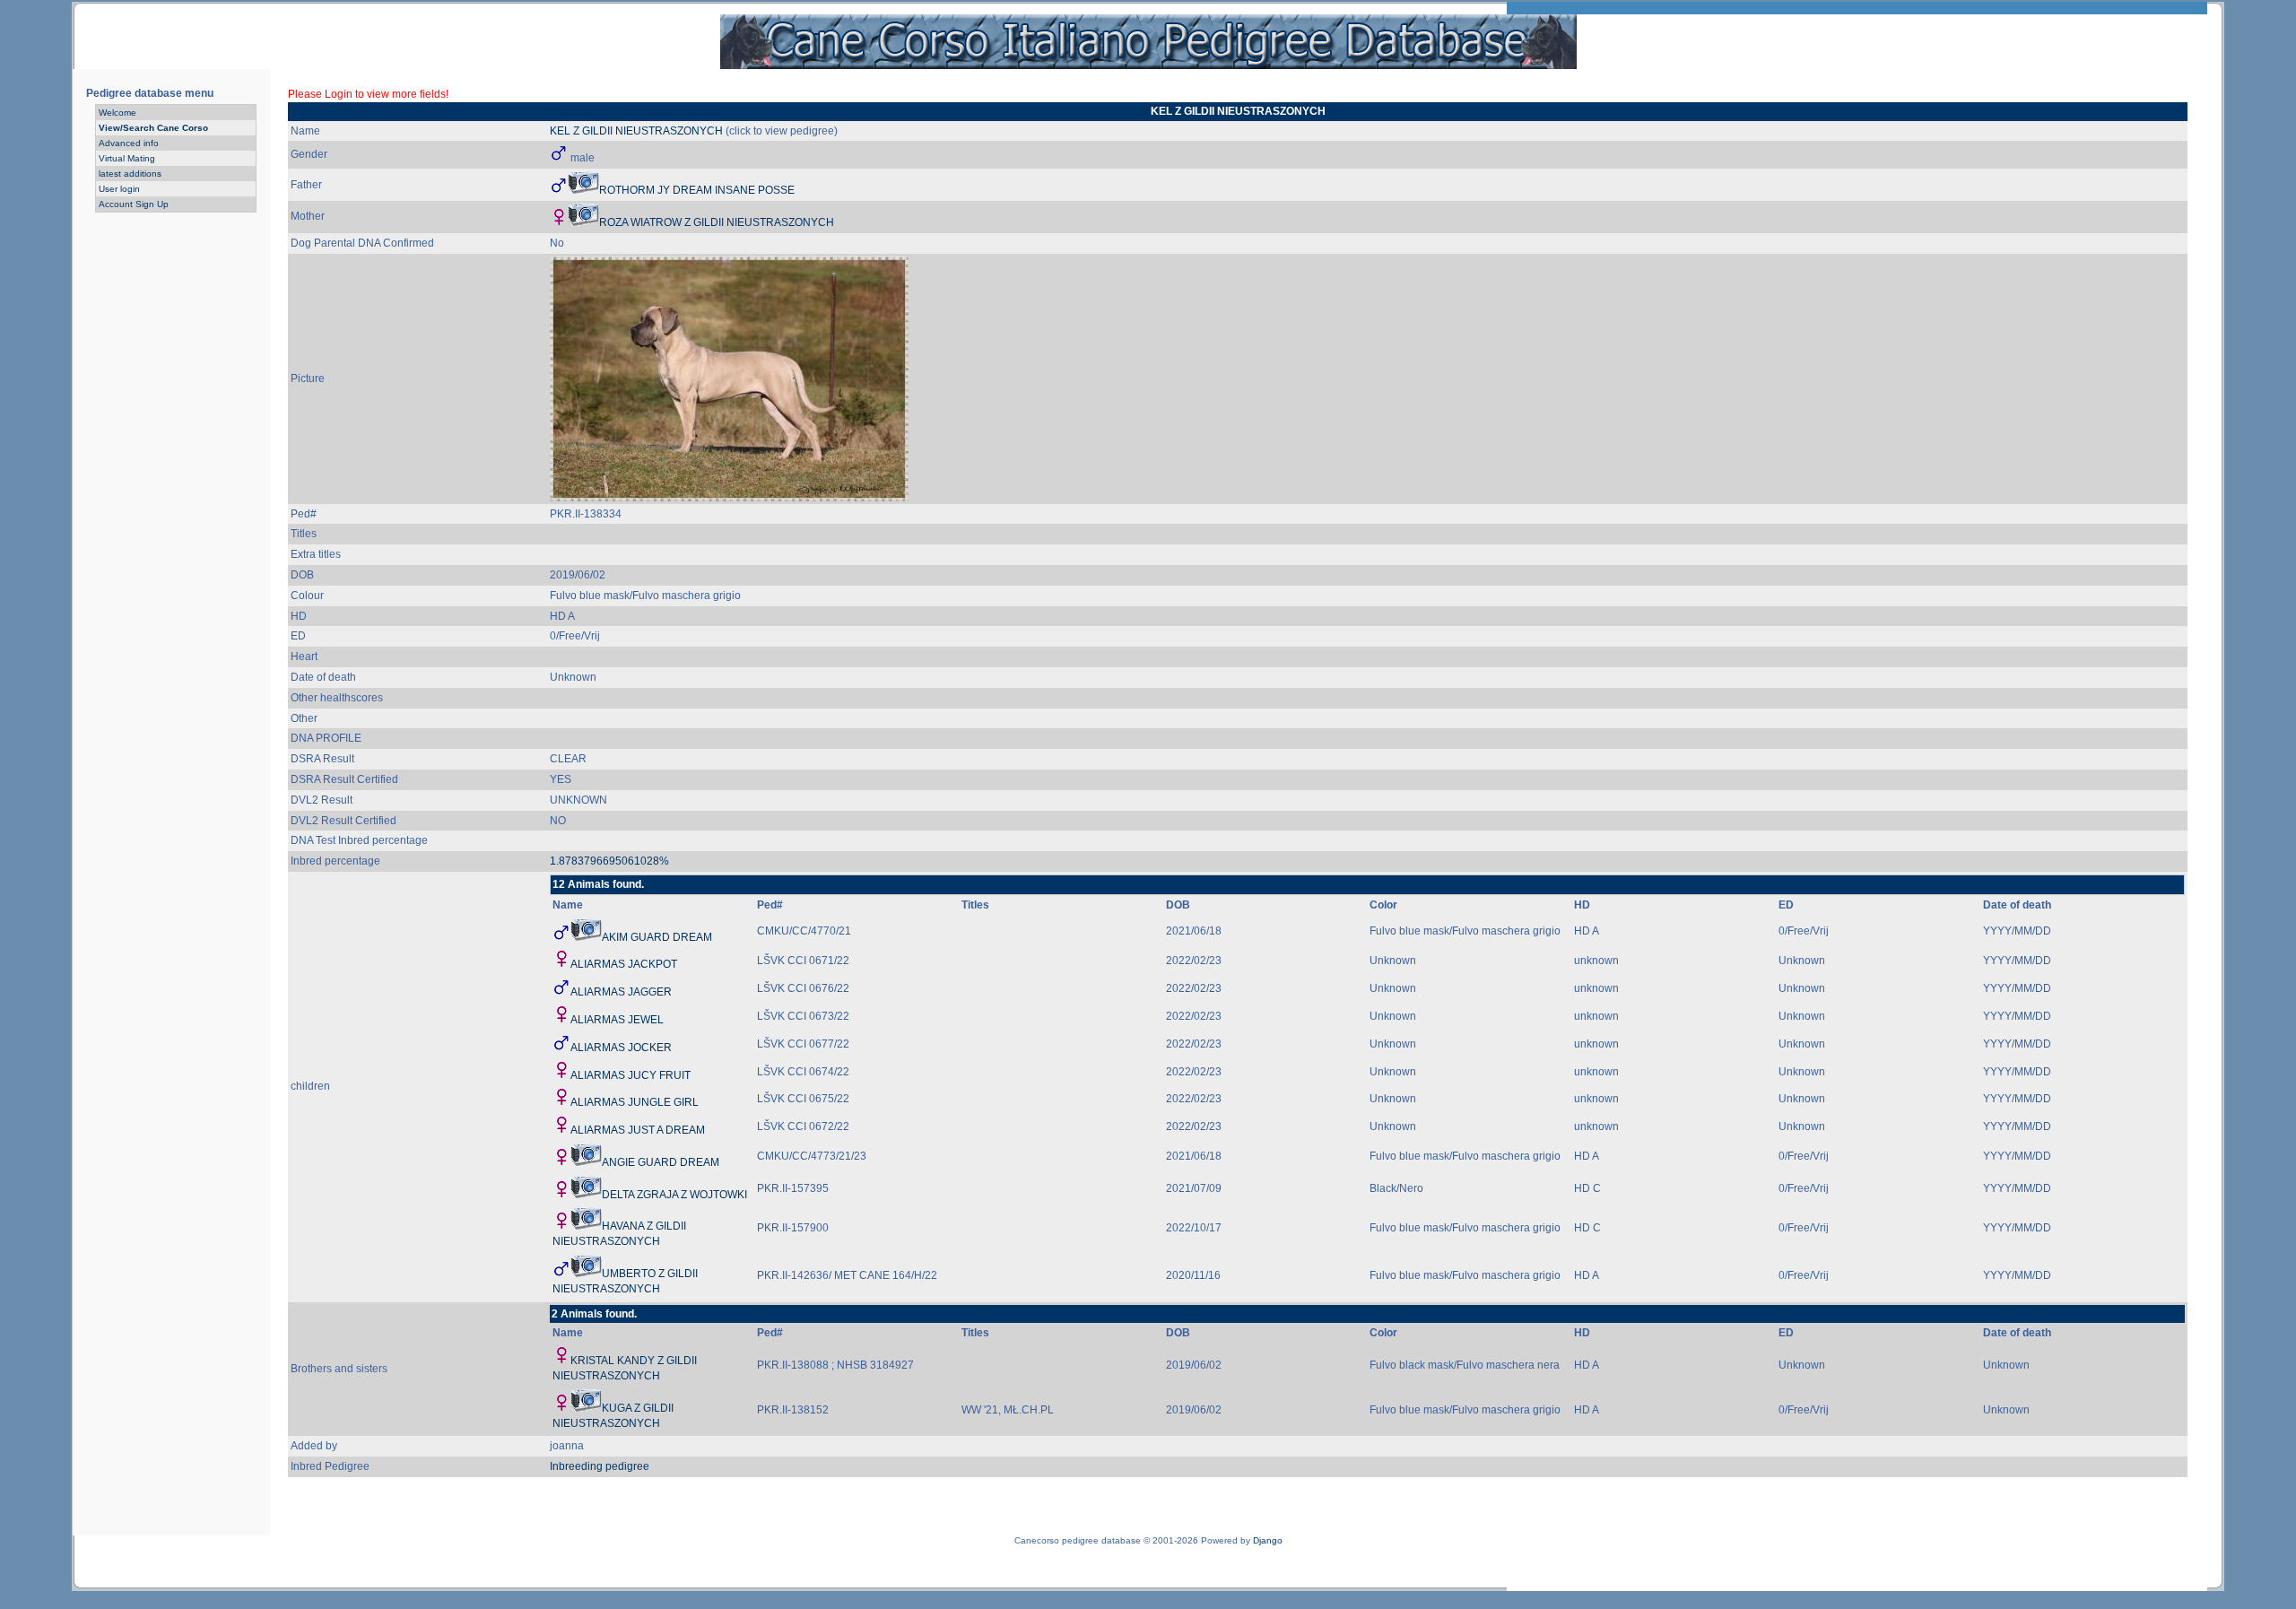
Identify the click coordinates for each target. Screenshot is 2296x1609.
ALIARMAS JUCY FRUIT (631, 1075)
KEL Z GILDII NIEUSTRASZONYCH (636, 131)
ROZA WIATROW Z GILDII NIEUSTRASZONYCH (717, 222)
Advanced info (129, 143)
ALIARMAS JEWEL (617, 1020)
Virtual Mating (127, 158)
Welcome (117, 113)
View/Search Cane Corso (153, 128)
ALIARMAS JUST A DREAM (638, 1130)
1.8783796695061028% (609, 861)
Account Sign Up (134, 204)
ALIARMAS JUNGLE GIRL (635, 1102)
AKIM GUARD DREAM (657, 937)
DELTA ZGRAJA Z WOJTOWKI (674, 1195)
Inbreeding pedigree (600, 1466)
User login (119, 189)
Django (1268, 1540)
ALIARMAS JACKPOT (624, 964)
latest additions (130, 174)
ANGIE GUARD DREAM (661, 1162)
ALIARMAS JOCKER (621, 1048)
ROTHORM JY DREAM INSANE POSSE (697, 190)
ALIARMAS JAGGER (621, 992)
